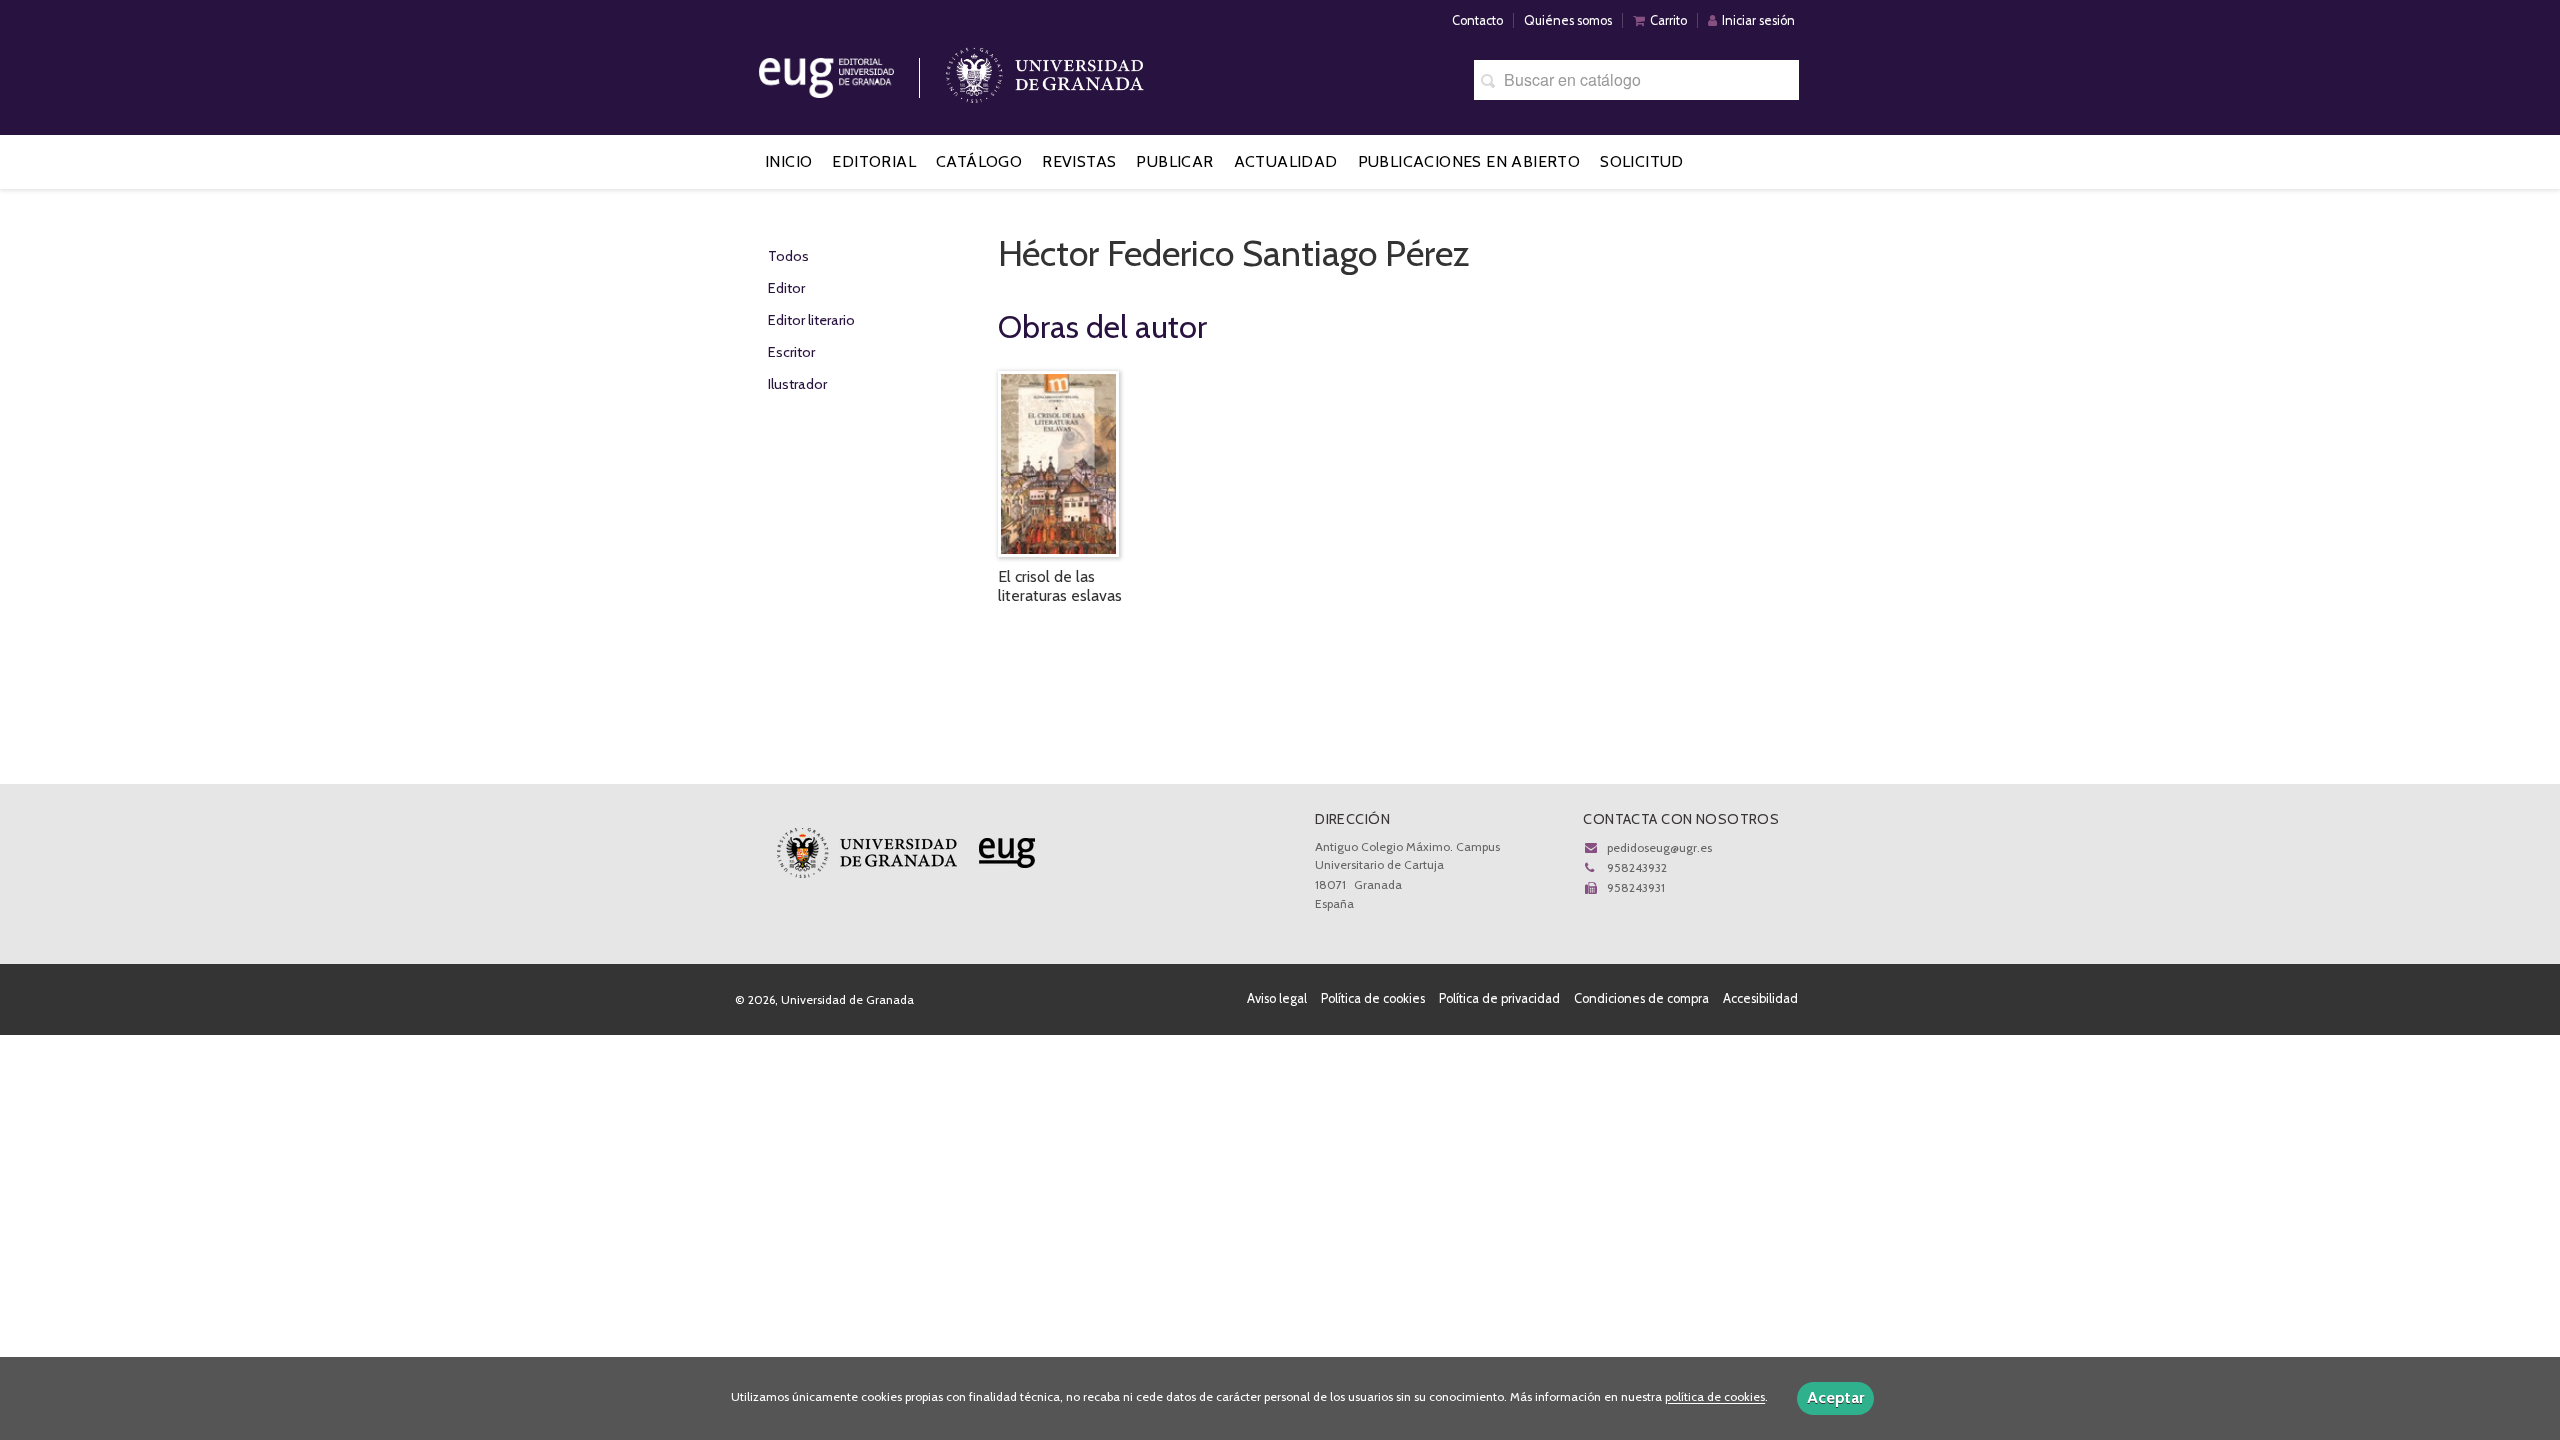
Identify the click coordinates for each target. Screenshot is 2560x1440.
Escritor (791, 352)
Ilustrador (797, 384)
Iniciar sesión (1758, 20)
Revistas (1079, 161)
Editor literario (811, 320)
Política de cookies (1373, 998)
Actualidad (1286, 161)
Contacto (1477, 20)
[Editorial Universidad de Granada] (852, 70)
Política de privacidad (1499, 998)
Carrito (1668, 20)
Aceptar (1835, 1397)
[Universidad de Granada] (1045, 70)
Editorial (874, 161)
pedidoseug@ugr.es (1659, 847)
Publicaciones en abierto (1469, 161)
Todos (788, 256)
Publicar (1174, 161)
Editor (786, 288)
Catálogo (979, 161)
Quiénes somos (1568, 20)
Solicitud (1642, 161)
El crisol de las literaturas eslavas (1060, 586)
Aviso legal (1277, 998)
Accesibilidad (1760, 998)
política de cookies (1715, 1397)
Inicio (788, 161)
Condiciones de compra (1641, 998)
